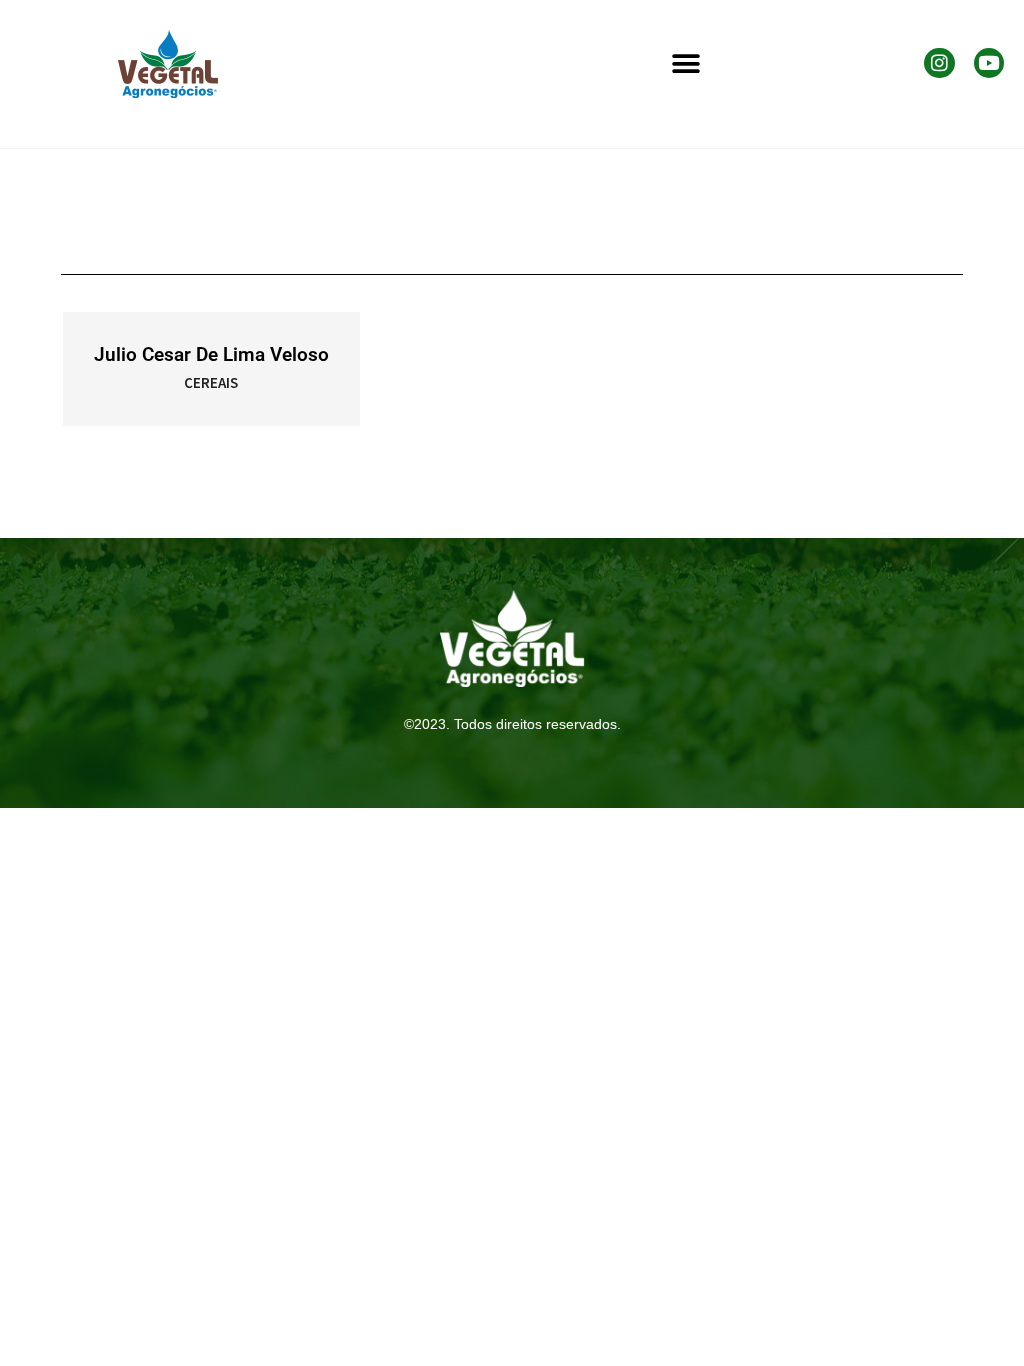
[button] (686, 64)
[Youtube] (989, 63)
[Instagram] (939, 63)
